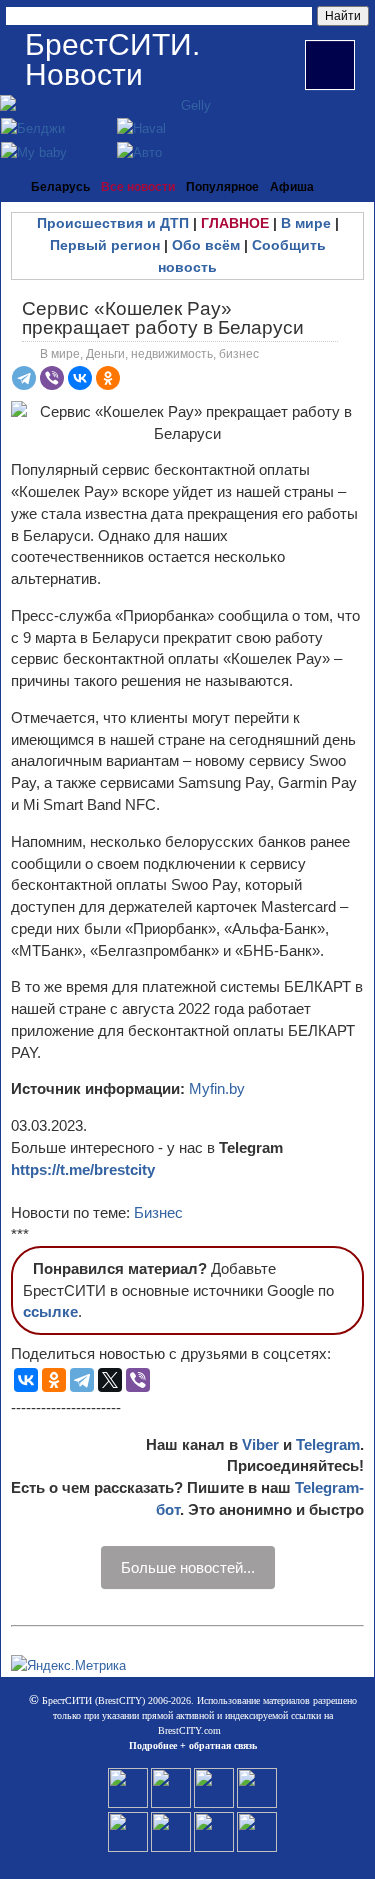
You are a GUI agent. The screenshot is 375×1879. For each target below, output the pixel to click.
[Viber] (52, 378)
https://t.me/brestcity (83, 1169)
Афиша (292, 187)
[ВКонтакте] (80, 378)
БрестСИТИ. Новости (112, 59)
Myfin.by (217, 1088)
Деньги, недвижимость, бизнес (172, 354)
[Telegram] (24, 378)
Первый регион (105, 245)
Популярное (222, 187)
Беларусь (60, 187)
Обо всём (206, 245)
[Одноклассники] (108, 378)
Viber (260, 1444)
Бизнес (158, 1212)
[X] (110, 1380)
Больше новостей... (188, 1567)
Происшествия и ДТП (113, 223)
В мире (306, 223)
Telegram (328, 1444)
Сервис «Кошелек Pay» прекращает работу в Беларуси (163, 318)
